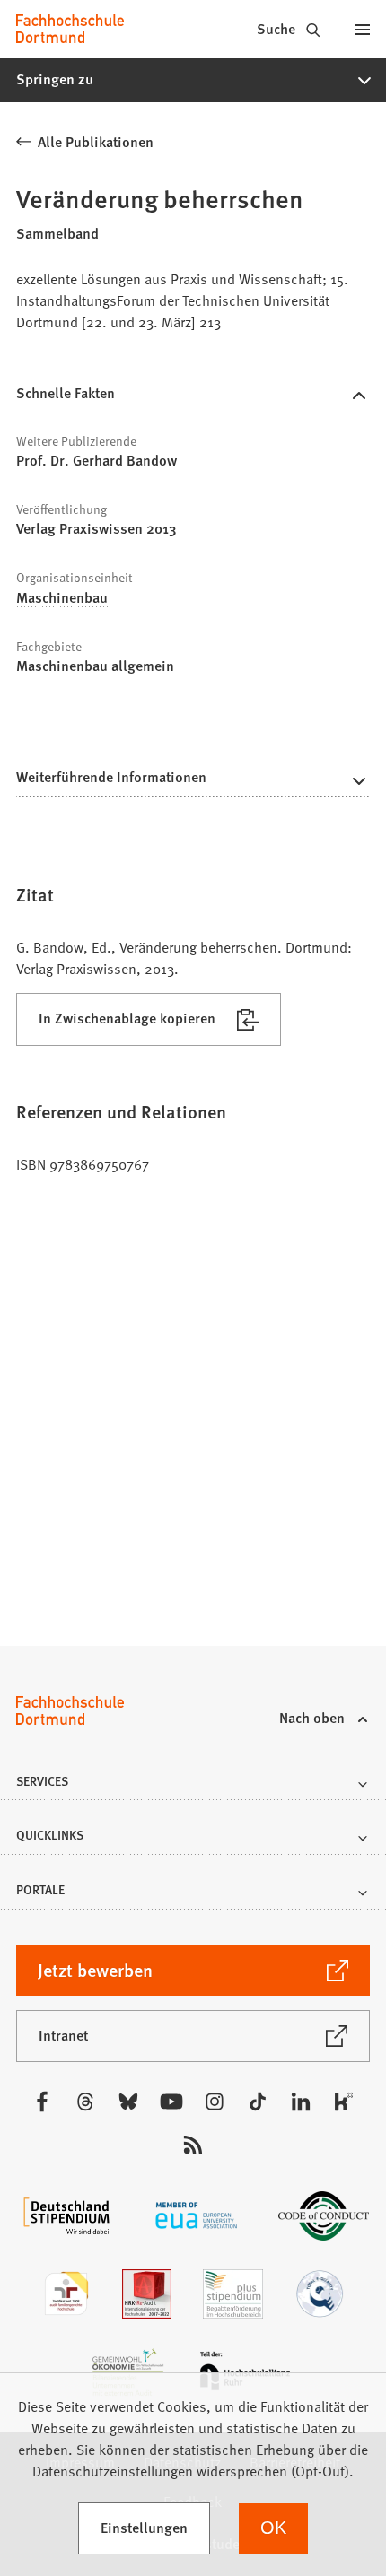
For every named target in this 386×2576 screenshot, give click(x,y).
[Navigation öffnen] (363, 29)
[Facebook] (42, 2102)
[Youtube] (171, 2102)
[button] (193, 80)
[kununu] (344, 2102)
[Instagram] (215, 2102)
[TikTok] (258, 2102)
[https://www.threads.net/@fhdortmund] (85, 2102)
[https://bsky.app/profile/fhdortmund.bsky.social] (128, 2102)
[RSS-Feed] (193, 2145)
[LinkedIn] (301, 2102)
